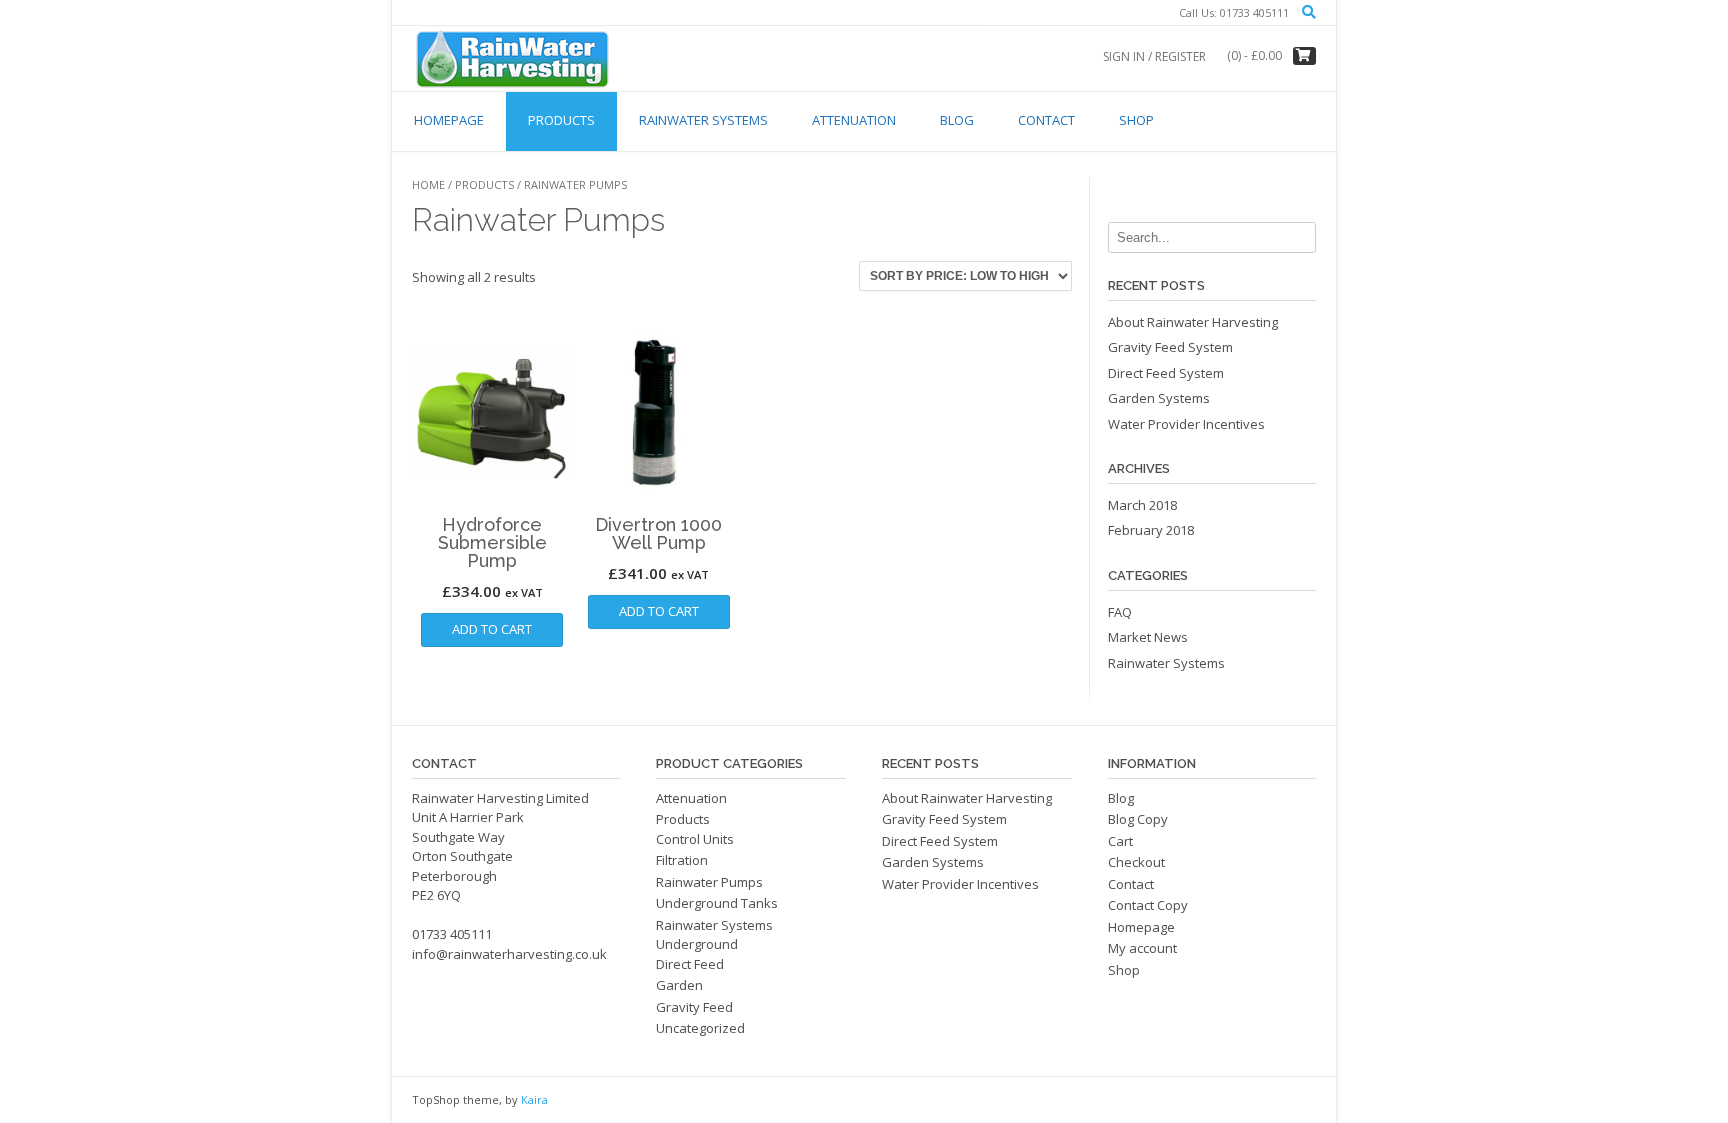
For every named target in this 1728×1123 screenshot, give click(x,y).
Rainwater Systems (703, 120)
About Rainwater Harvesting (1193, 322)
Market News (1148, 637)
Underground (697, 944)
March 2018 (1142, 505)
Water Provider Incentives (1186, 424)
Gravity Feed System (1170, 347)
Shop (1136, 120)
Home (428, 184)
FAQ (1120, 612)
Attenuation (854, 120)
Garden (679, 985)
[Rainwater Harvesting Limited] (512, 58)
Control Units (695, 839)
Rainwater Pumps (709, 882)
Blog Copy (1138, 819)
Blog (957, 120)
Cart (1120, 841)
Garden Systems (1159, 398)
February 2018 (1151, 530)
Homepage (449, 120)
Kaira (534, 1099)
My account (1142, 948)
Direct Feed (690, 964)
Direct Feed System (1166, 373)
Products (561, 120)
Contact (1046, 120)
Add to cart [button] (492, 629)
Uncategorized (700, 1028)
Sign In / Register (1154, 56)
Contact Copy (1148, 905)
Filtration (682, 860)
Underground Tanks (717, 903)
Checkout (1136, 862)
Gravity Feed (694, 1007)
